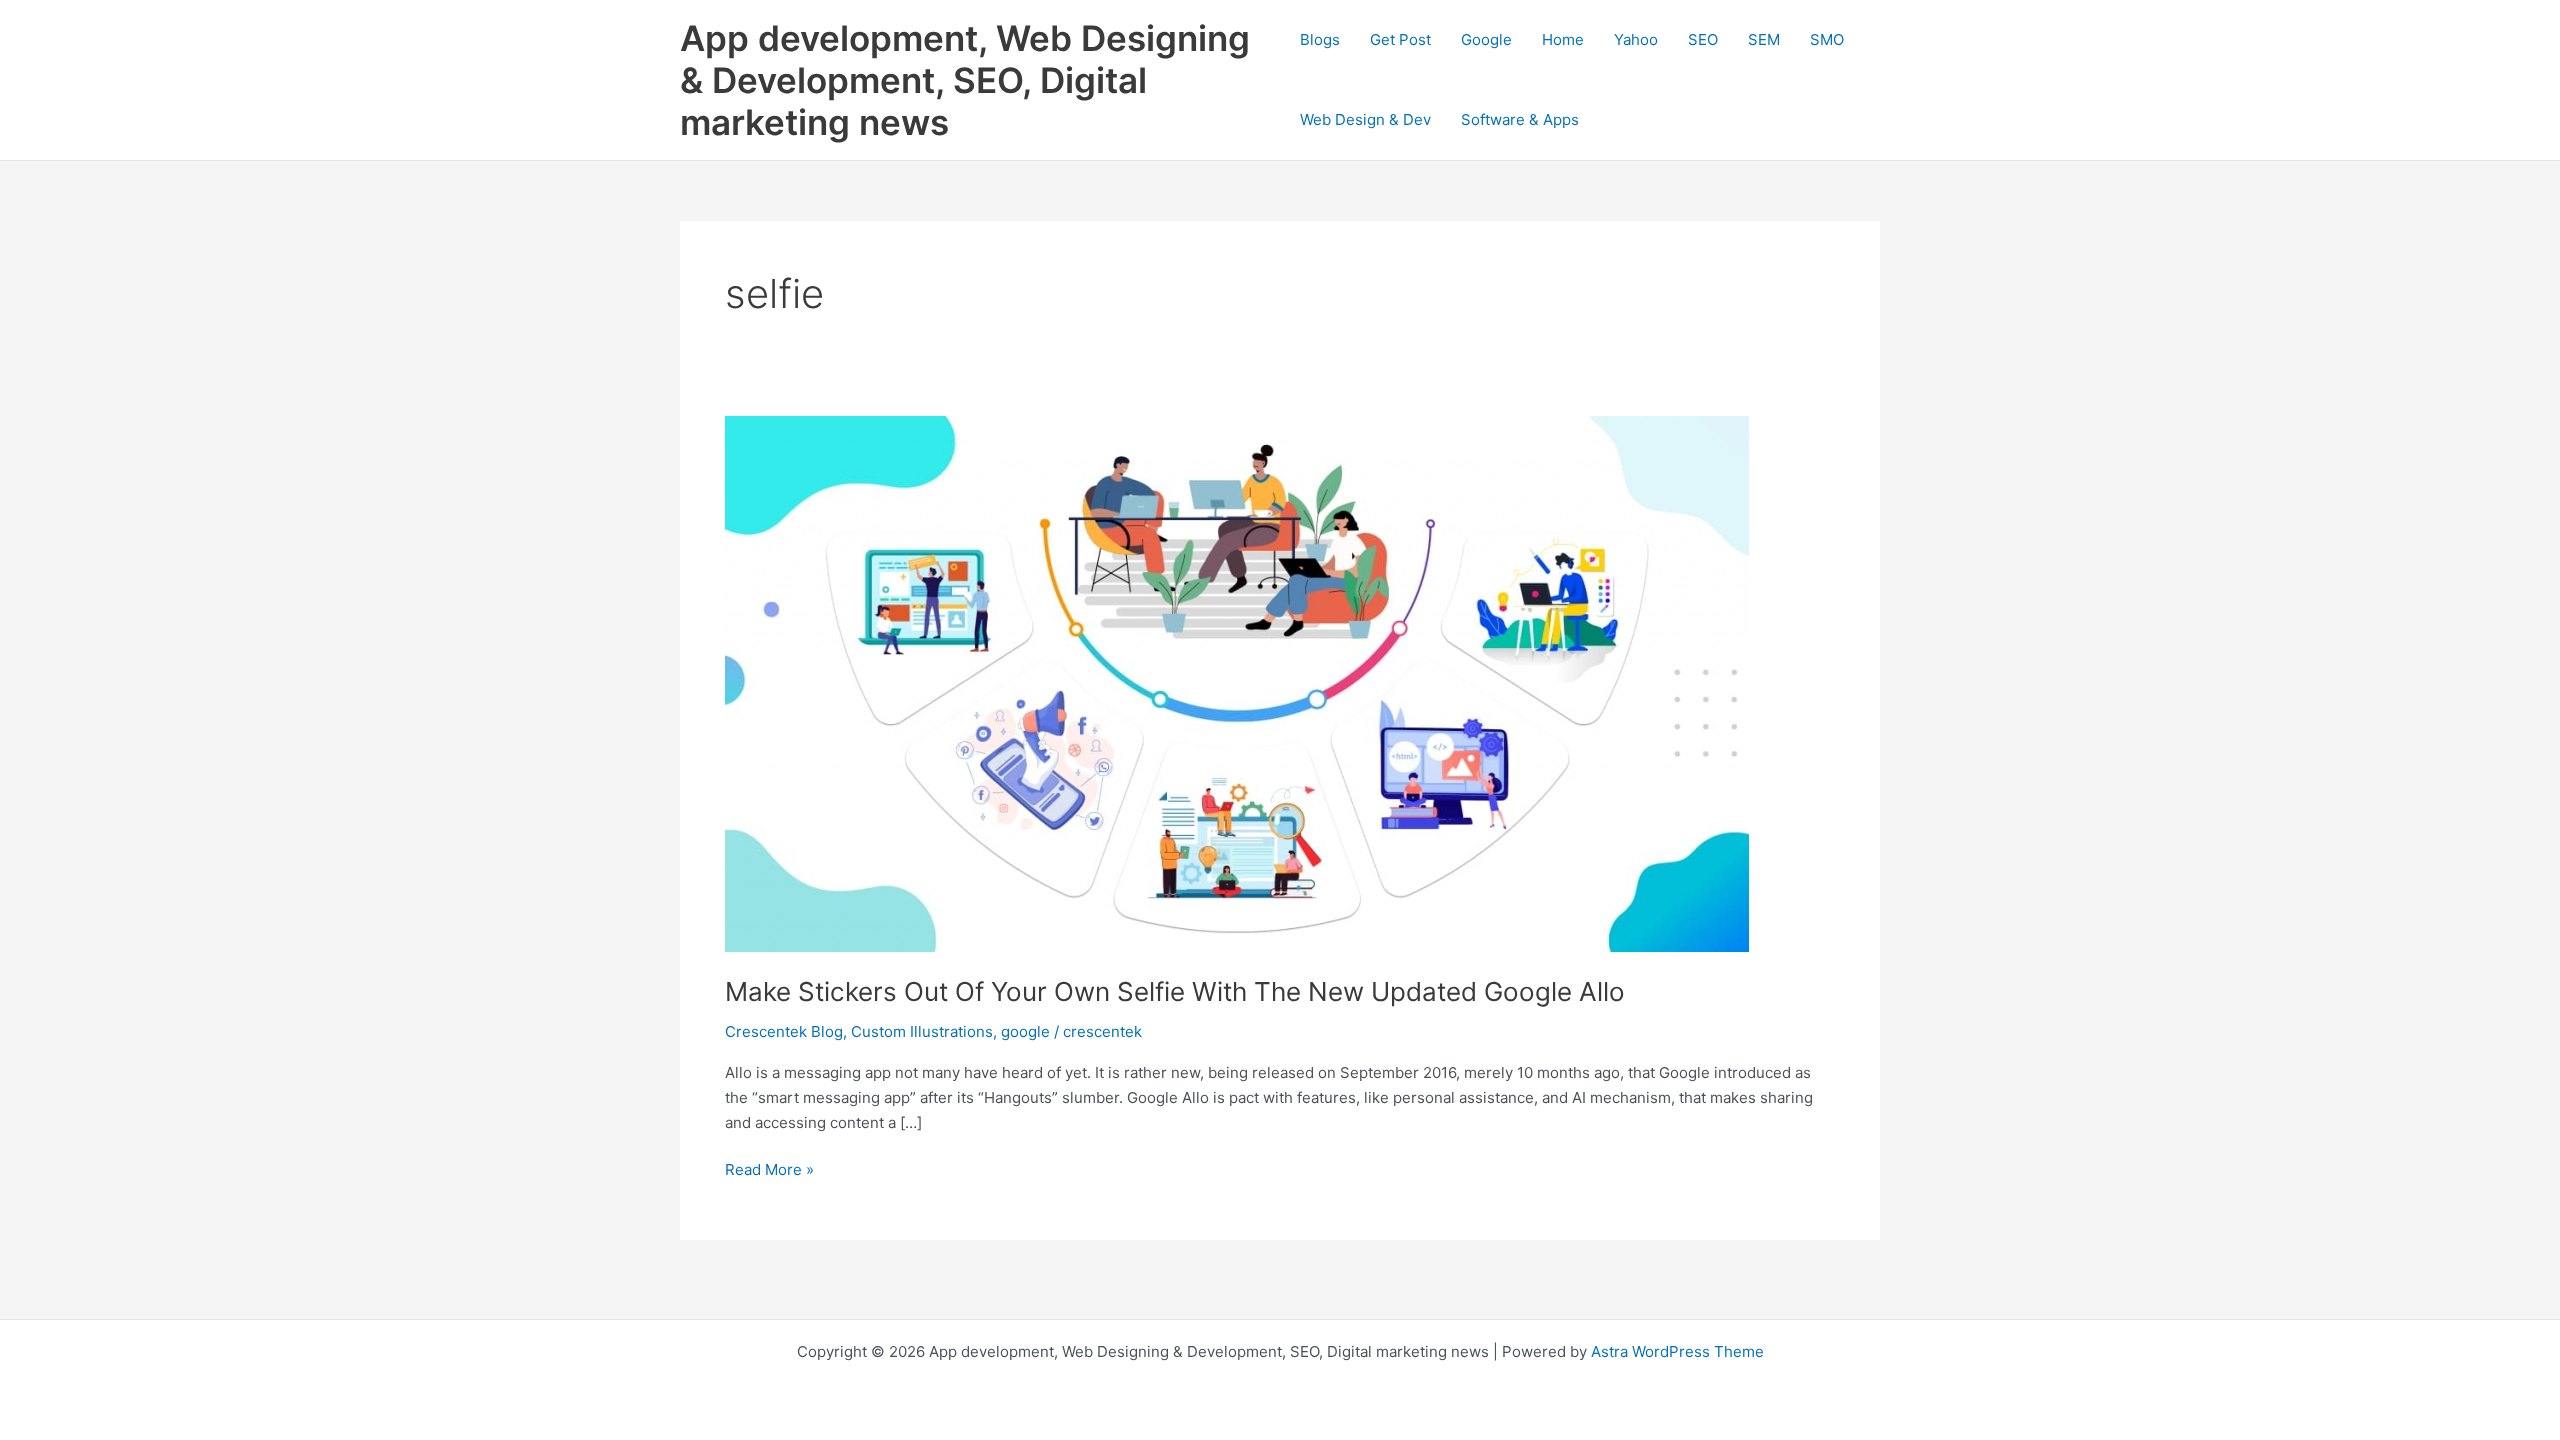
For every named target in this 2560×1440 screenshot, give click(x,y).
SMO (1827, 39)
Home (1563, 39)
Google (1486, 39)
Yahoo (1636, 39)
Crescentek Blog (784, 1031)
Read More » (769, 1171)
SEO (1703, 39)
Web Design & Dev (1365, 119)
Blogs (1320, 39)
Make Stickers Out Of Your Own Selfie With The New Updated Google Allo (1175, 991)
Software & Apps (1520, 119)
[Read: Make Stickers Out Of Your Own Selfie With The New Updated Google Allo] (1237, 682)
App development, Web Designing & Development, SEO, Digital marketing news (965, 80)
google (1025, 1031)
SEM (1764, 39)
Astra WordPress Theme (1677, 1351)
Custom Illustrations (922, 1031)
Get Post (1400, 39)
